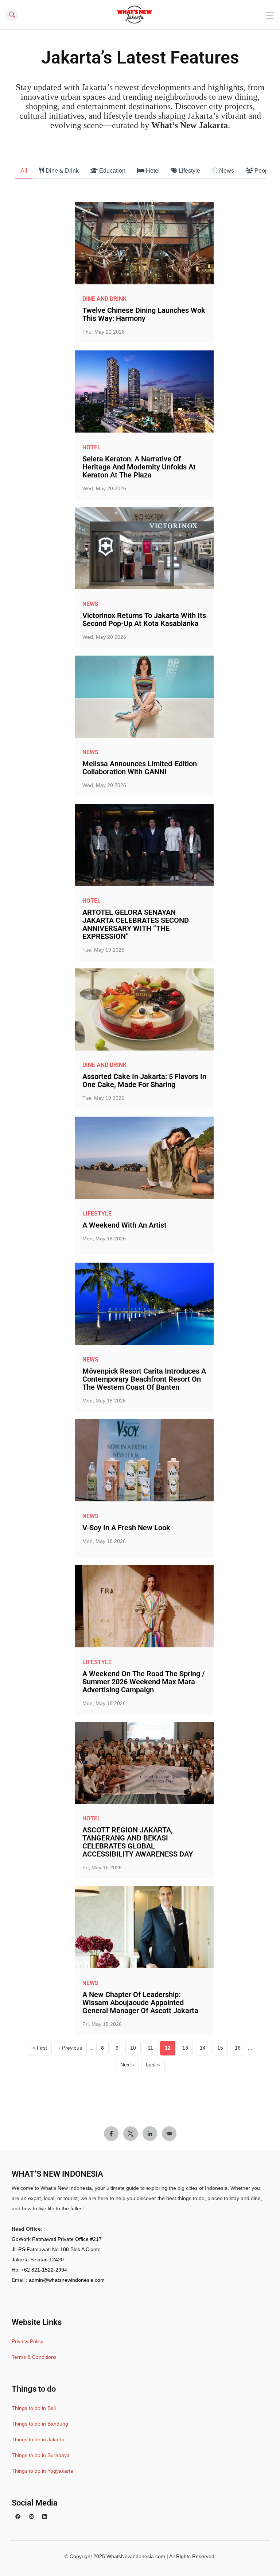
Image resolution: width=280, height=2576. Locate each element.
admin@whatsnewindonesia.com (67, 2280)
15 (223, 2050)
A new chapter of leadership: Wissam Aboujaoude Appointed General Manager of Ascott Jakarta (140, 2003)
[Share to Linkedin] (150, 2134)
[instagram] (31, 2517)
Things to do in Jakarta (38, 2439)
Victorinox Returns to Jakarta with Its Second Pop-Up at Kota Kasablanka (144, 619)
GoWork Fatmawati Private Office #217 (57, 2239)
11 (153, 2050)
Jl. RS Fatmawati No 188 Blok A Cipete (56, 2249)
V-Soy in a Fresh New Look (126, 1528)
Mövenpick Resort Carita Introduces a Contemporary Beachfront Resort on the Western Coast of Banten (144, 1379)
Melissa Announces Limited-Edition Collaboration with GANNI (140, 768)
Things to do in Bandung (40, 2424)
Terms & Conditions (34, 2357)
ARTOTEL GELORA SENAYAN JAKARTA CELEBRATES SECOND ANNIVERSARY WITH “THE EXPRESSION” (136, 924)
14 (205, 2050)
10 (135, 2050)
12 (170, 2050)
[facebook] (18, 2517)
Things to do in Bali (34, 2408)
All (24, 171)
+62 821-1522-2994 (44, 2270)
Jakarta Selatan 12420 (38, 2260)
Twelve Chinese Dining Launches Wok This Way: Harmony (144, 314)
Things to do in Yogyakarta (42, 2471)
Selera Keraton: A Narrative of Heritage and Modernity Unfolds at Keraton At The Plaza (139, 467)
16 (240, 2050)
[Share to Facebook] (111, 2134)
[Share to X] (131, 2134)
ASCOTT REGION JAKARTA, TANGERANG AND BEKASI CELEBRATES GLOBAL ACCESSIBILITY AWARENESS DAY (138, 1842)
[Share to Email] (169, 2134)
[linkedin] (44, 2517)
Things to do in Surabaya (41, 2455)
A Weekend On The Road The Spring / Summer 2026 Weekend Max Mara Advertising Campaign (144, 1682)
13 (188, 2050)
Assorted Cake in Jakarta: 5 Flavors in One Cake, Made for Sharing (144, 1080)
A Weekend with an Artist (125, 1225)
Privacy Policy (28, 2341)
